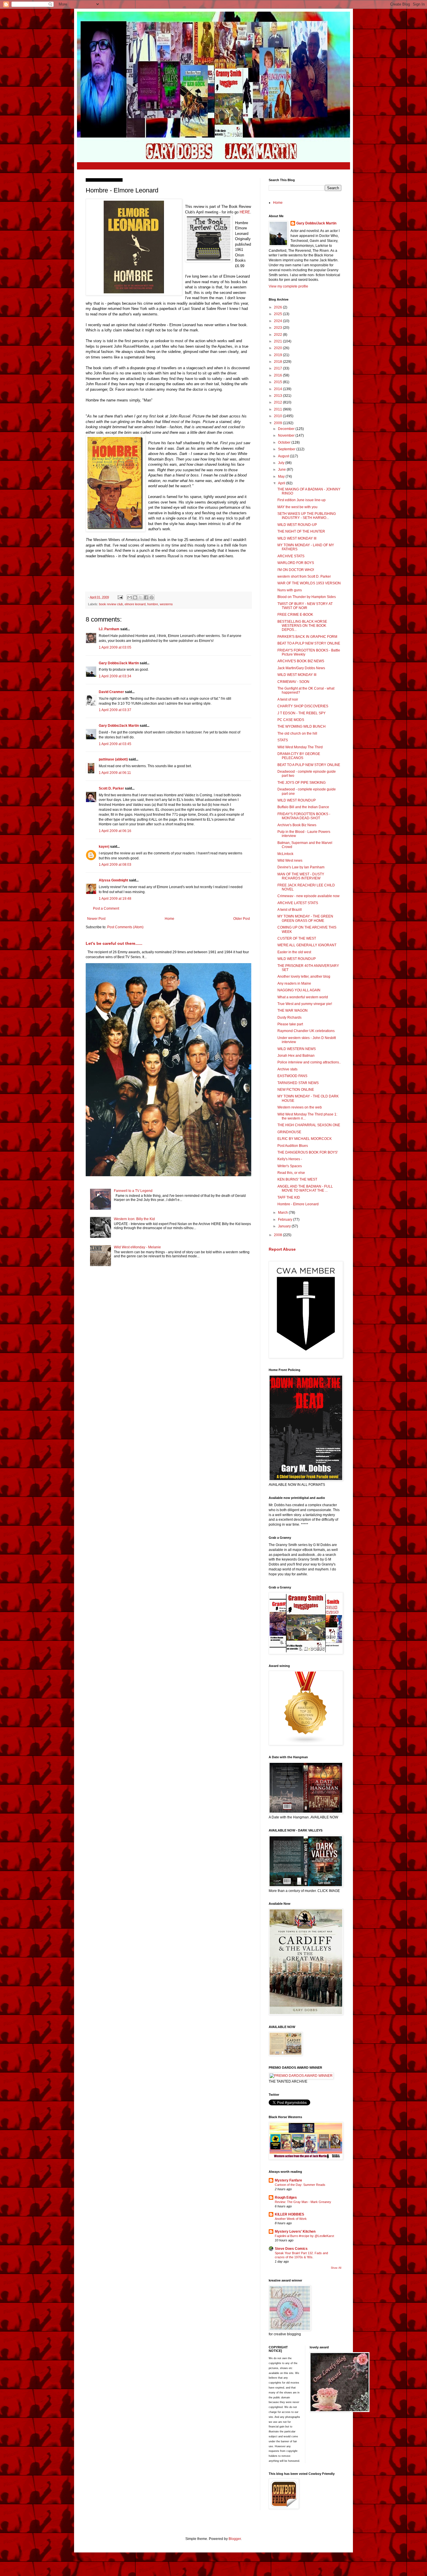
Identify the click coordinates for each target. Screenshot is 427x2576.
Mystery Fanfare (288, 2180)
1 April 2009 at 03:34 (115, 676)
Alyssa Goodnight (113, 880)
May (282, 476)
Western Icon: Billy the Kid (134, 1219)
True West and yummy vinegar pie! (305, 1004)
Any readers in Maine (294, 983)
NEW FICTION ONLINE (296, 1090)
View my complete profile (288, 286)
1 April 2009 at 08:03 (115, 865)
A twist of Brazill (290, 910)
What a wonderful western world (303, 997)
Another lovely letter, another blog (304, 977)
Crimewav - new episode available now (308, 896)
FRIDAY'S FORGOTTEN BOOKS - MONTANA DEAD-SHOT (304, 816)
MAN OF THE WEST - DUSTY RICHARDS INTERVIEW (301, 876)
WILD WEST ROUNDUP (297, 800)
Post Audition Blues (293, 1146)
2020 (278, 348)
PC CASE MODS (291, 720)
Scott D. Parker (111, 788)
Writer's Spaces (290, 1166)
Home (169, 919)
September (287, 449)
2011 (278, 409)
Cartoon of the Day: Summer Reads (300, 2185)
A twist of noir (288, 699)
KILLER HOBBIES (289, 2214)
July (282, 463)
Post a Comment (106, 908)
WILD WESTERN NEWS (297, 1049)
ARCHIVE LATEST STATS (298, 903)
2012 (278, 402)
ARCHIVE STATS (291, 556)
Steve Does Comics (291, 2249)
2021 (278, 341)
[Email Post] (120, 597)
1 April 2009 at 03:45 (115, 744)
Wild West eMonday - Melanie (137, 1247)
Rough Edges (286, 2197)
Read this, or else (291, 1173)
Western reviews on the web (300, 1107)
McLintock (285, 854)
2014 (278, 389)
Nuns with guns (290, 590)
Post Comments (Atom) (125, 927)
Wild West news (290, 861)
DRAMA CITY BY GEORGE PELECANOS (299, 756)
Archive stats (287, 1069)
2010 (278, 416)
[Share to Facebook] (146, 597)
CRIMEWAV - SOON (293, 682)
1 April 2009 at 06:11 (115, 773)
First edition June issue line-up (302, 500)
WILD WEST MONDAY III (297, 538)
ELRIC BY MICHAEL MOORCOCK (305, 1139)
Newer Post (96, 919)
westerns (166, 604)
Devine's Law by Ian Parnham (301, 867)
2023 (278, 328)
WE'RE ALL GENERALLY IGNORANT (307, 945)
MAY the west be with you (297, 507)
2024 (278, 321)
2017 (278, 368)
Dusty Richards (289, 1017)
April (282, 483)
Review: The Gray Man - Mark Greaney (303, 2202)
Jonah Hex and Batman (296, 1056)
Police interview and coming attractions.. (309, 1062)
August (284, 456)
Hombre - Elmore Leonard (298, 1204)
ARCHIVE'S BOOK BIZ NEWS (301, 661)
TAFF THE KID (289, 1197)
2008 (278, 1235)
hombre (153, 604)
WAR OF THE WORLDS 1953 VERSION (309, 583)
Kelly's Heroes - (290, 1159)
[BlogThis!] (135, 597)
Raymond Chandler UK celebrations (306, 1031)
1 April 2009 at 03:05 (115, 647)
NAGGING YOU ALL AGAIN (299, 990)
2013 (278, 396)
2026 (278, 307)
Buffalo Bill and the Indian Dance (303, 807)
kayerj (104, 847)
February (286, 1220)
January (285, 1226)
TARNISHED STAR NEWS (298, 1083)
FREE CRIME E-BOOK (295, 615)
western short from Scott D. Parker (304, 576)
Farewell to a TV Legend (133, 1191)
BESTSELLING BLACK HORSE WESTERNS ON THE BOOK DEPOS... (302, 626)
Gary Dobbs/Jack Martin (119, 663)
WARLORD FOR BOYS (296, 563)
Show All (336, 2268)
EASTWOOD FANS (292, 1076)
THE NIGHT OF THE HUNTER (301, 531)
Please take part (290, 1024)
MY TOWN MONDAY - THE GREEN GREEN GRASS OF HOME (305, 918)
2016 (278, 375)
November (287, 435)
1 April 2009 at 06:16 (115, 831)
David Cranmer (111, 692)
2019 (278, 355)
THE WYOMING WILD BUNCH (302, 726)
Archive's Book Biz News (297, 825)
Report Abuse (282, 1249)
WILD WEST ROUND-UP (297, 525)
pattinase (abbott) (113, 759)
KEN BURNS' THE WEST (297, 1179)
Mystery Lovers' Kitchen (295, 2232)
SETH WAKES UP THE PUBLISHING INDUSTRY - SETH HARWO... (307, 516)
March (283, 1213)
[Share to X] (141, 597)
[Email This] (130, 597)
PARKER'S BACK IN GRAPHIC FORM (307, 637)
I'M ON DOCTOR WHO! (296, 570)
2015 (278, 382)
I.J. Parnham (109, 629)
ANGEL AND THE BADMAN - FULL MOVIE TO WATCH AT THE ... (305, 1188)
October (285, 442)
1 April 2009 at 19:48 (115, 899)
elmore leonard (135, 604)
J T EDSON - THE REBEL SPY (302, 713)
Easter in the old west (294, 952)
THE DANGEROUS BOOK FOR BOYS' (308, 1152)
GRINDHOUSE (289, 1132)
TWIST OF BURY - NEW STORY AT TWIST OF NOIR (305, 606)
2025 (278, 314)
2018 (278, 362)
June (282, 470)
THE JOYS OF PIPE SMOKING (302, 783)
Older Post (242, 919)
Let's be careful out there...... (114, 943)
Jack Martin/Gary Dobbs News (301, 668)
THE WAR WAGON (293, 1011)
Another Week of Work (291, 2219)
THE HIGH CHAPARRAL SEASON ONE (309, 1125)
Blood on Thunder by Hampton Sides (307, 597)
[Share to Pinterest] (152, 597)
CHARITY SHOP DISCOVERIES (303, 706)
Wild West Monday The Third (300, 747)
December (287, 429)
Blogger (235, 2539)
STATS (283, 740)
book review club (111, 604)
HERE (245, 212)
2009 (278, 423)
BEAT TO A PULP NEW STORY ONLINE (309, 643)
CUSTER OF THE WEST (297, 938)
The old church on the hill (297, 733)
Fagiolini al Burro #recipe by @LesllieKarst (304, 2236)
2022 (278, 335)
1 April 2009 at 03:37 (115, 710)
